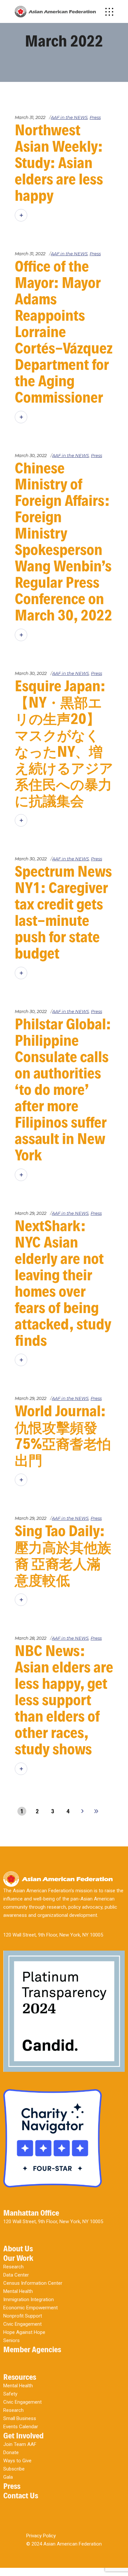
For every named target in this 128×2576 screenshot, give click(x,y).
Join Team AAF (20, 2444)
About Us (18, 2249)
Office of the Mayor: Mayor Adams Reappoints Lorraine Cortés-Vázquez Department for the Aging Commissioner (64, 332)
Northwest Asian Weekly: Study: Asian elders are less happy (59, 163)
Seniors (11, 2340)
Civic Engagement (22, 2324)
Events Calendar (21, 2427)
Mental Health (18, 2291)
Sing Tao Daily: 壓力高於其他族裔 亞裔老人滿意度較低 (63, 1555)
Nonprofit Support (23, 2316)
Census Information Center (33, 2283)
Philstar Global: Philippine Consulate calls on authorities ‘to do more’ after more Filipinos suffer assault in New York (63, 1090)
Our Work (18, 2258)
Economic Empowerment (31, 2308)
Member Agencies (32, 2349)
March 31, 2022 (30, 117)
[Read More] (21, 215)
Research (13, 2267)
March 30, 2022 (31, 455)
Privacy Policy (41, 2536)
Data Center (16, 2275)
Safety (10, 2394)
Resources (20, 2377)
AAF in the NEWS (69, 117)
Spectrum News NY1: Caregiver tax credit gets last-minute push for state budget (63, 912)
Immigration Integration (29, 2299)
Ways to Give (17, 2461)
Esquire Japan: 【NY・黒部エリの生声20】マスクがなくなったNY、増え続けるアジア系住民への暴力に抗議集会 (64, 743)
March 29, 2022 (31, 1213)
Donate (11, 2452)
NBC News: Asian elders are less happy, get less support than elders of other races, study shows (64, 1700)
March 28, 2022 (31, 1638)
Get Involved (23, 2436)
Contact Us (21, 2496)
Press (95, 117)
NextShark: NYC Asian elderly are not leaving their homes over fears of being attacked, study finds (63, 1283)
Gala (8, 2477)
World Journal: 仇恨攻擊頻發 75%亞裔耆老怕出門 (63, 1436)
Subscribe (14, 2469)
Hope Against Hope (24, 2332)
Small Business (20, 2418)
